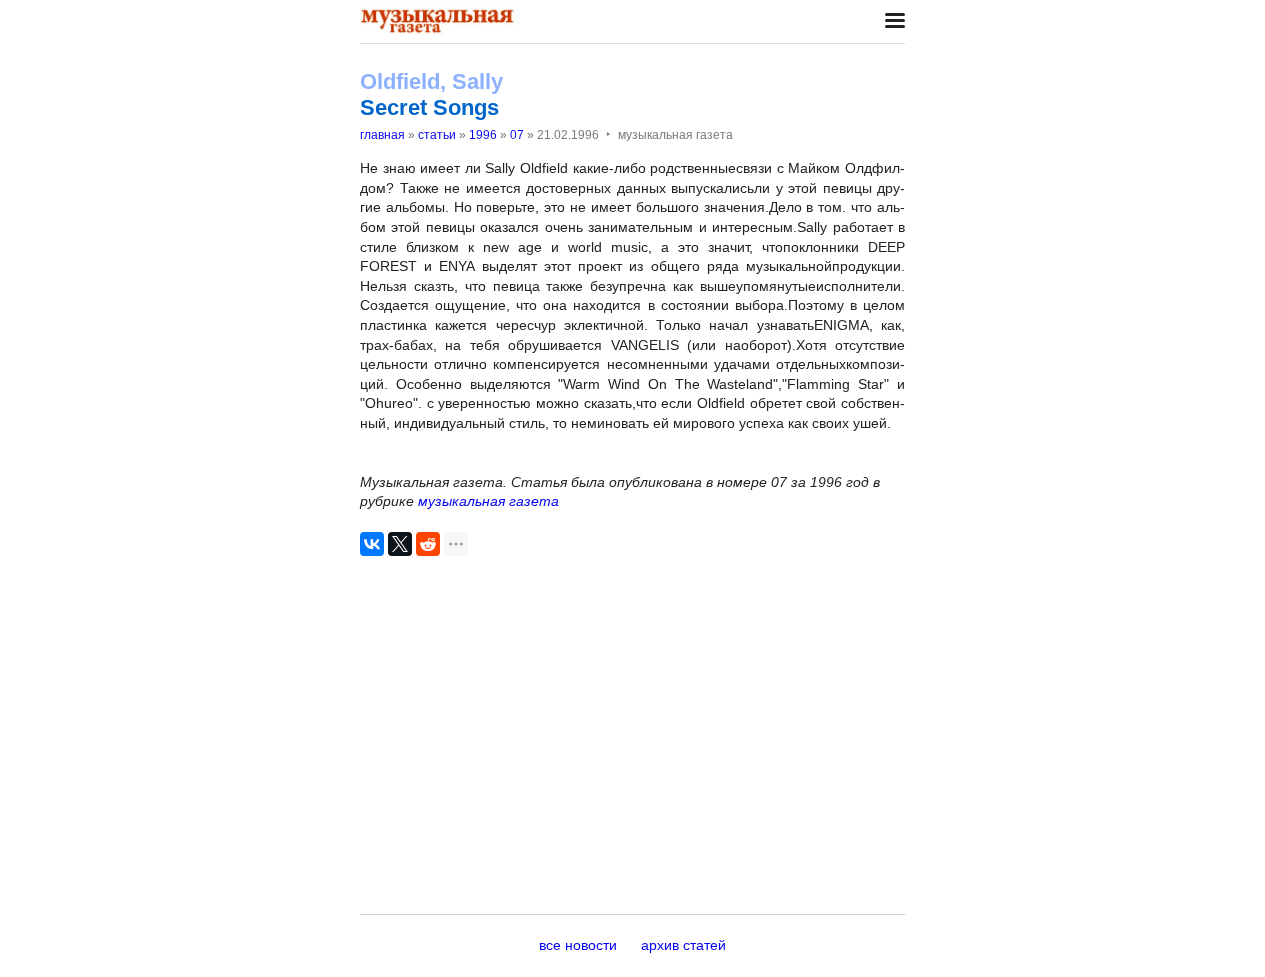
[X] (400, 544)
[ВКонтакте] (372, 544)
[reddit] (428, 544)
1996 (483, 135)
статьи (437, 135)
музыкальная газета (488, 501)
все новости (578, 945)
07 (517, 135)
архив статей (683, 945)
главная (382, 135)
